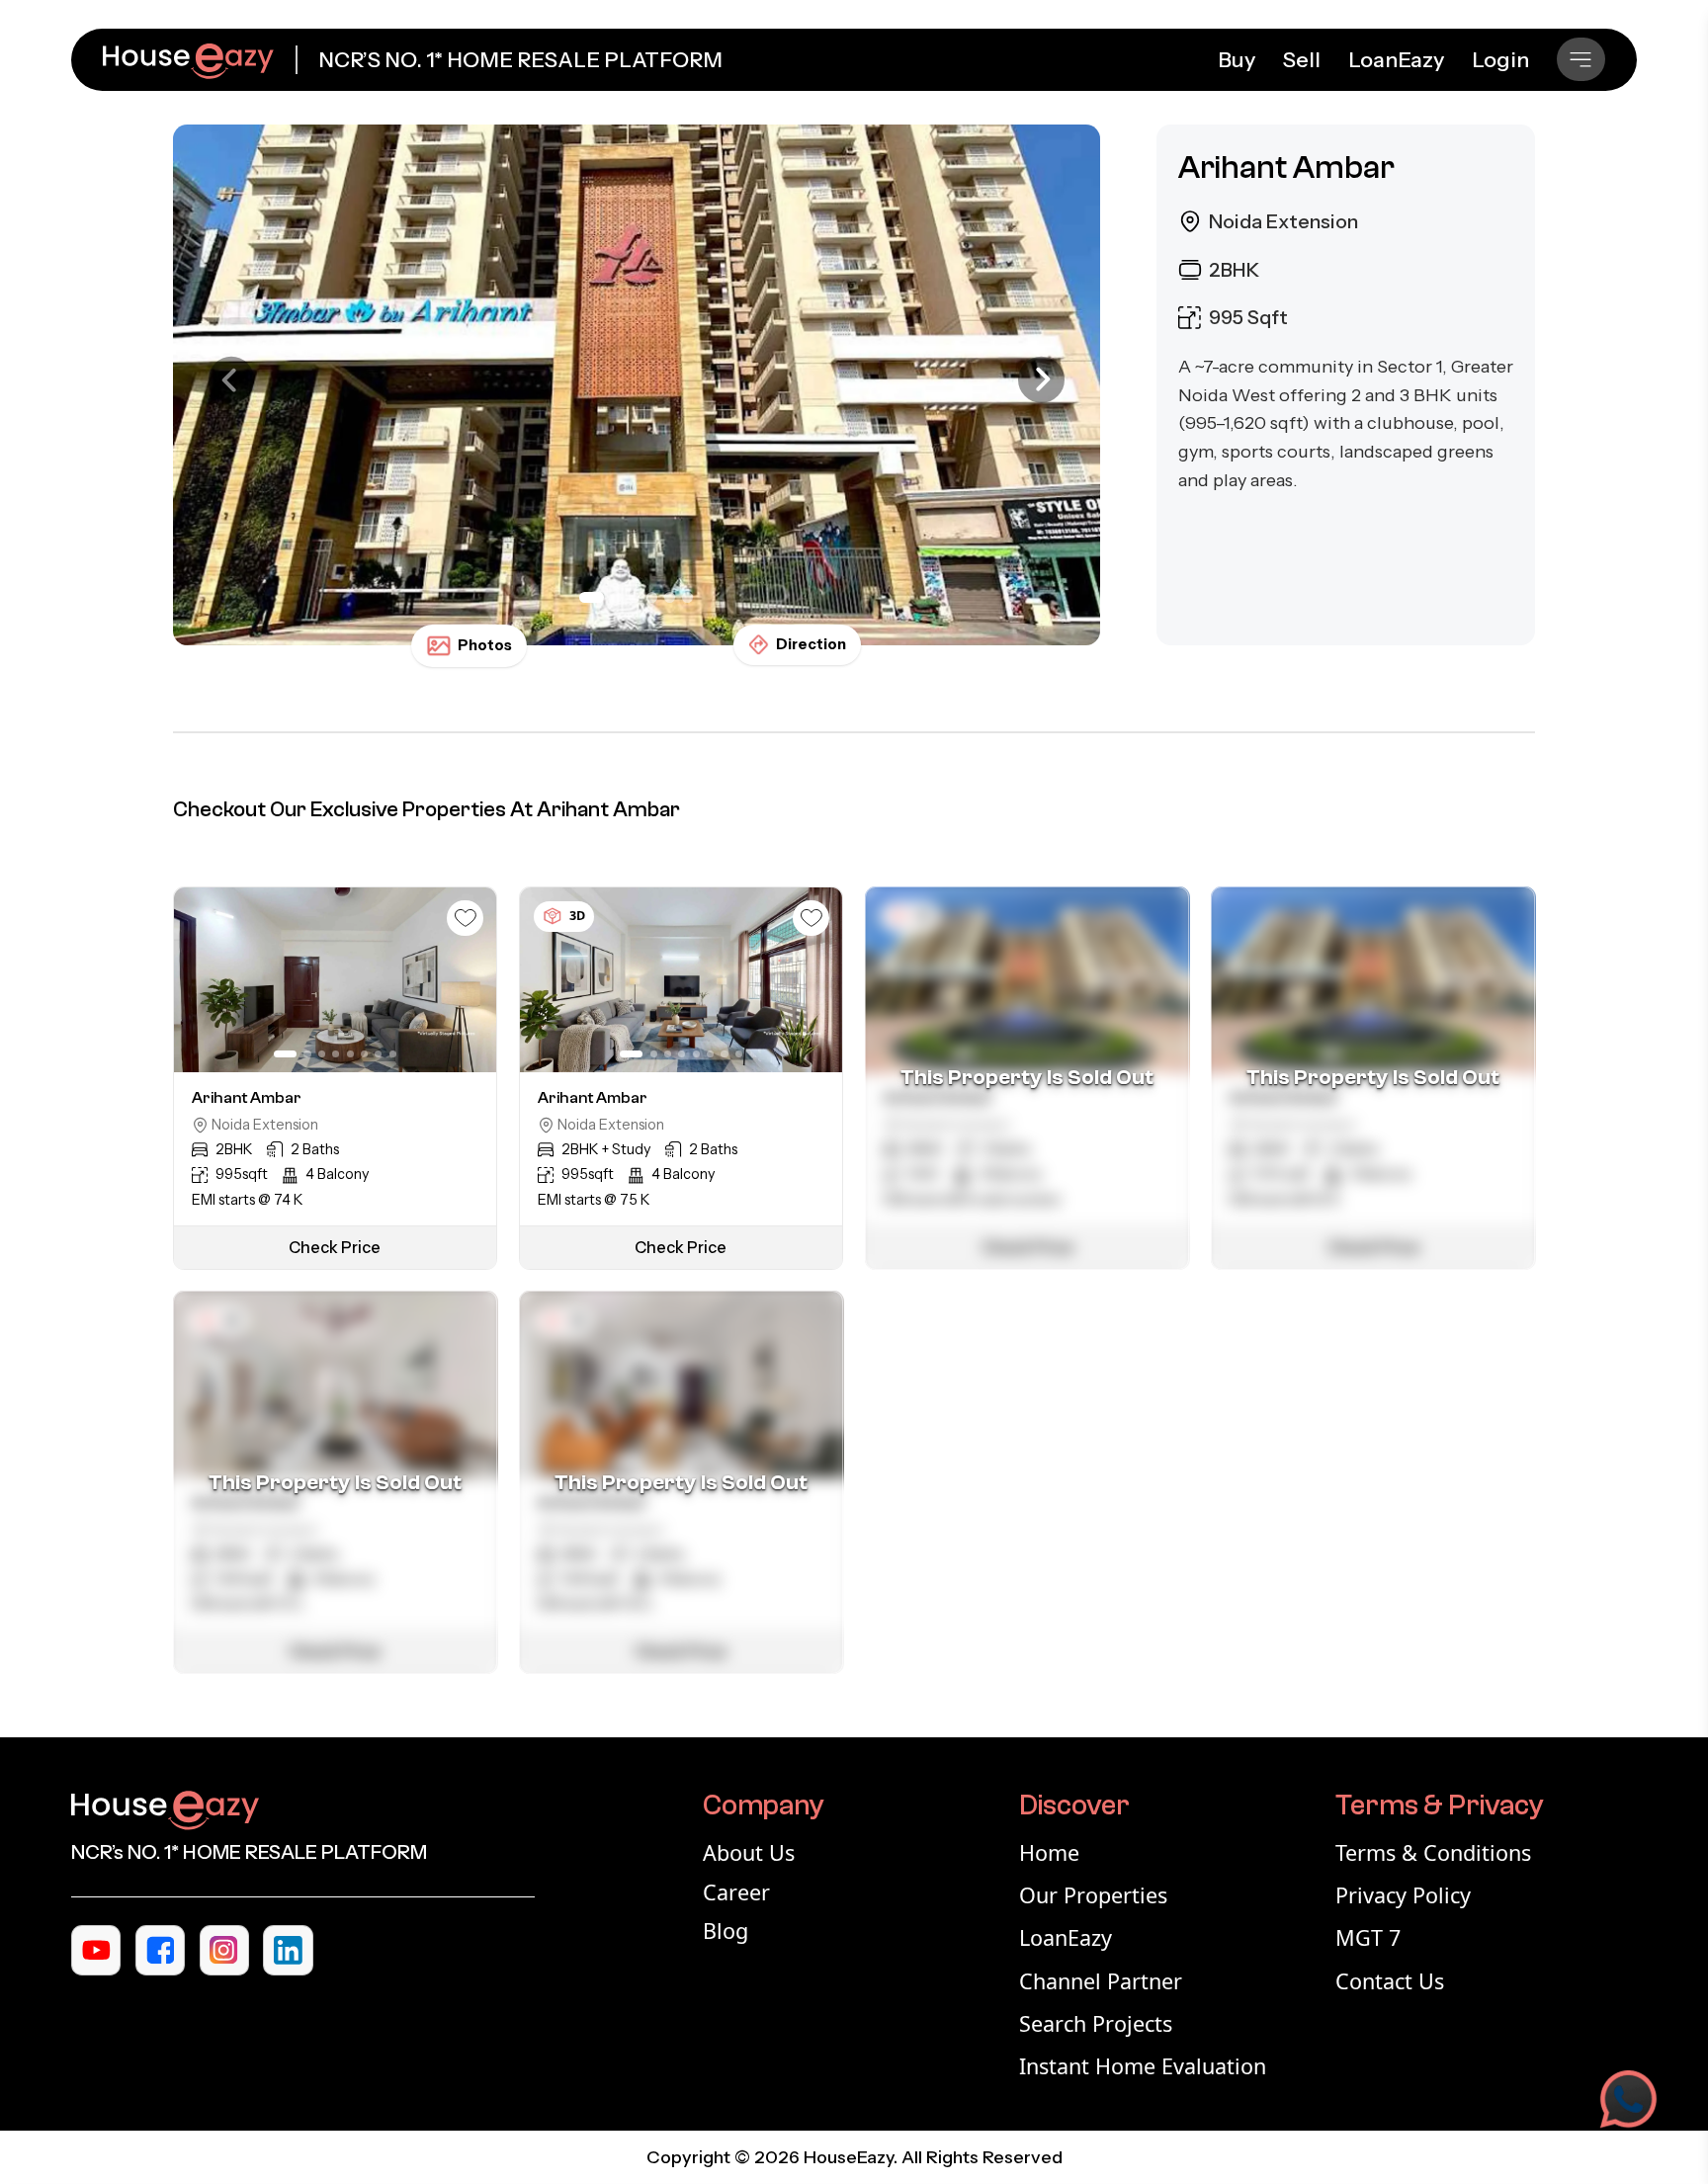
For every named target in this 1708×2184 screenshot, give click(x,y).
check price (335, 1247)
